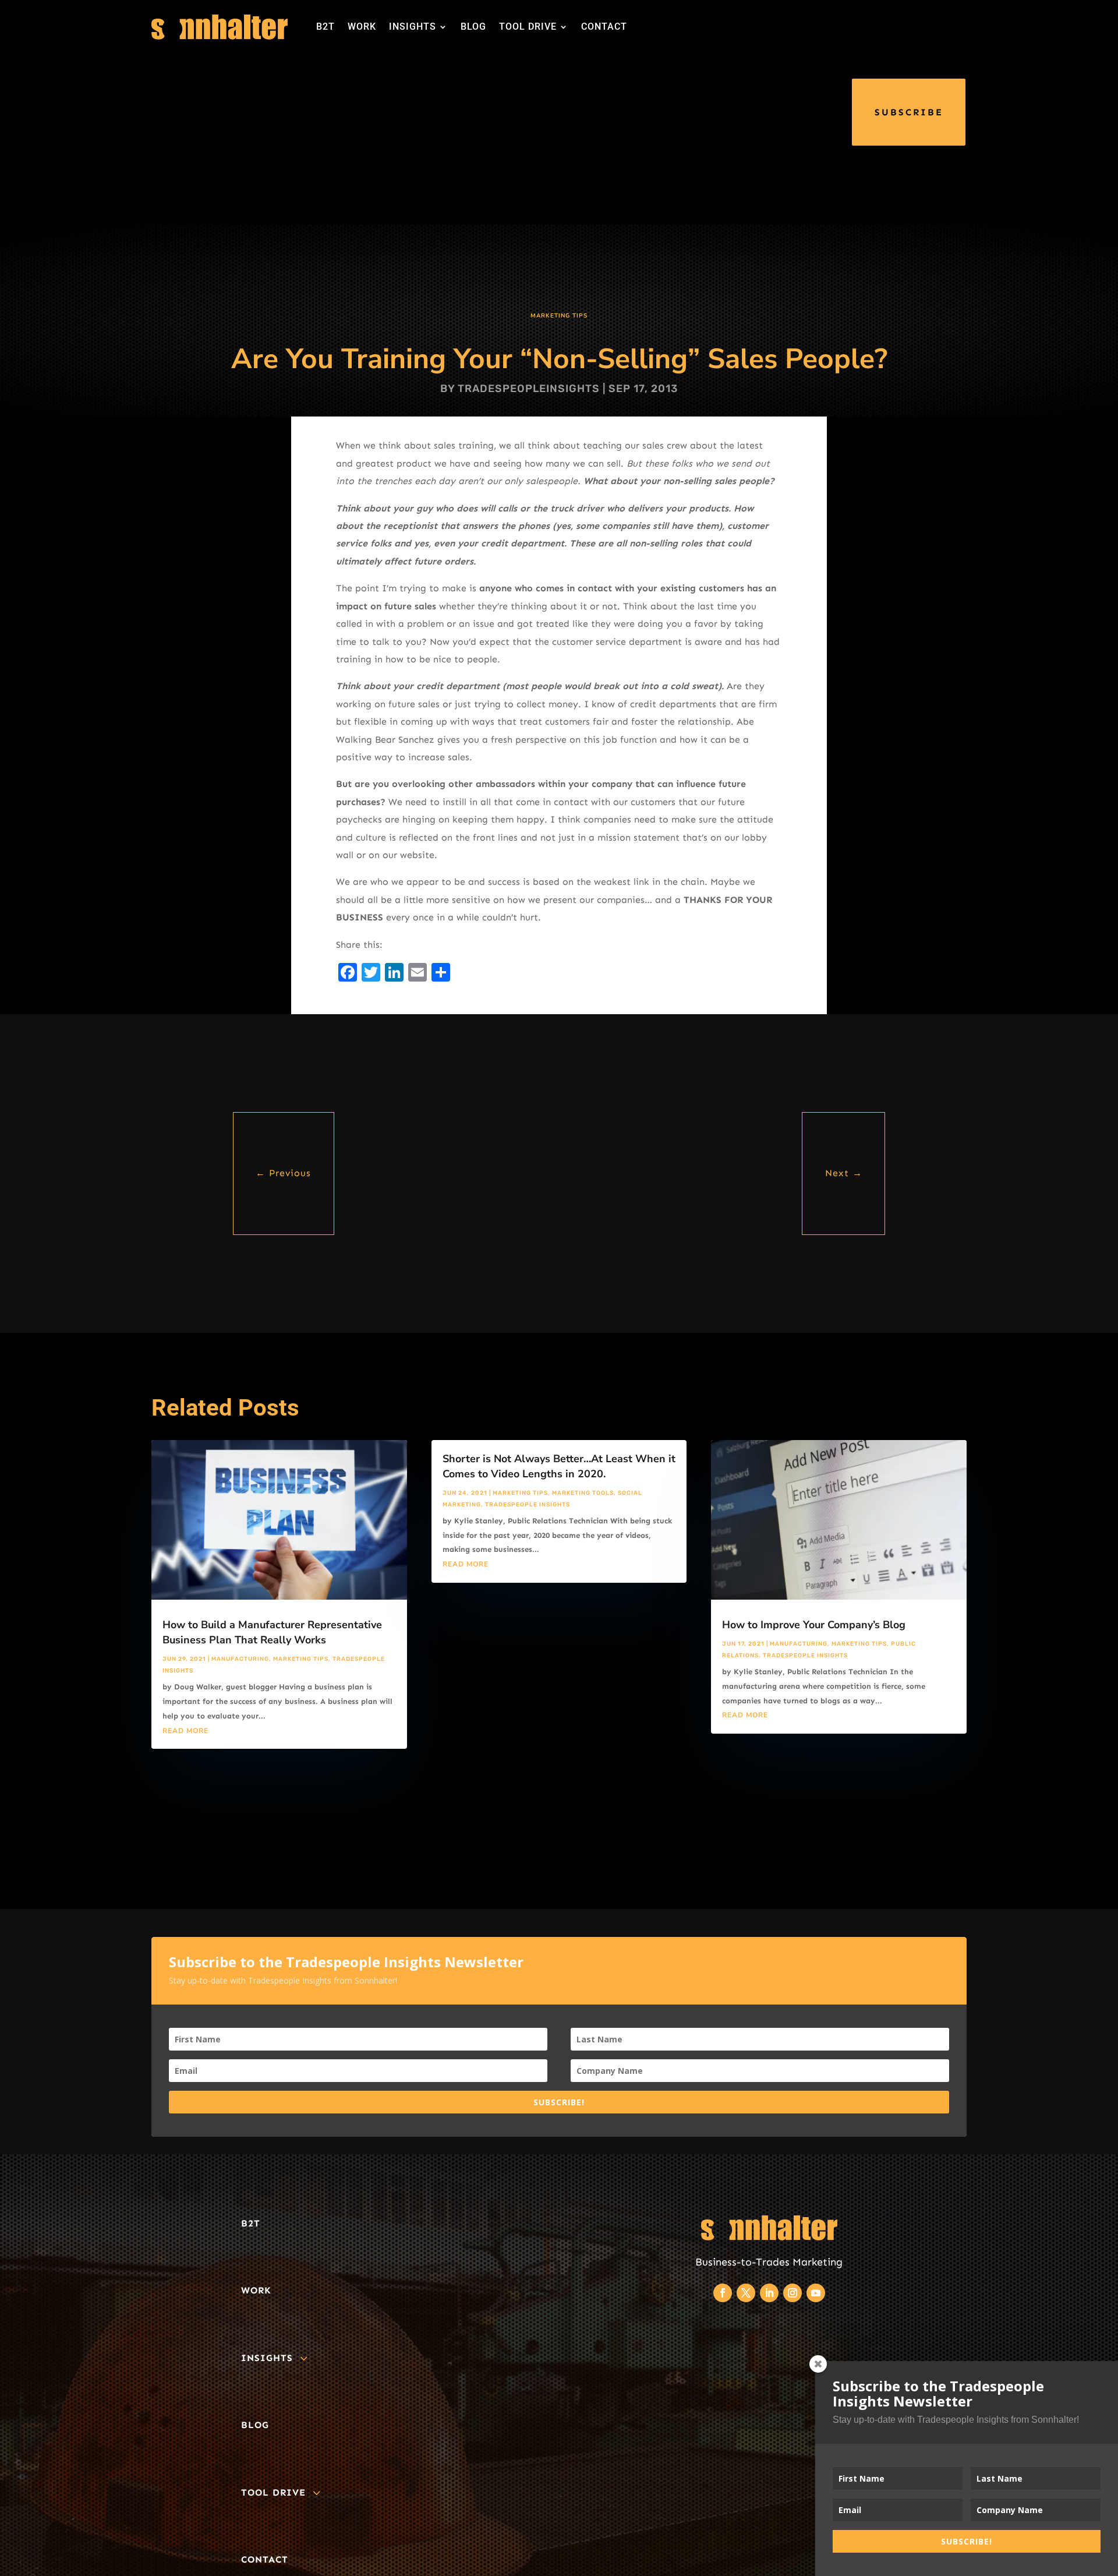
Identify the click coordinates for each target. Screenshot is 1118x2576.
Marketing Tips (559, 316)
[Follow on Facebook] (723, 2293)
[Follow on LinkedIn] (769, 2293)
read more (185, 1731)
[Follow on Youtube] (816, 2293)
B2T (326, 27)
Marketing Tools (583, 1493)
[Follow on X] (746, 2293)
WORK (362, 27)
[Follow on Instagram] (792, 2293)
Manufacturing (240, 1659)
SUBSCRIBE (909, 112)
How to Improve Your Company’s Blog (814, 1625)
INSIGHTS (413, 27)
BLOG (473, 27)
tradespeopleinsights (529, 389)
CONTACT (604, 27)
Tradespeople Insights (528, 1505)
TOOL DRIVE (528, 27)
